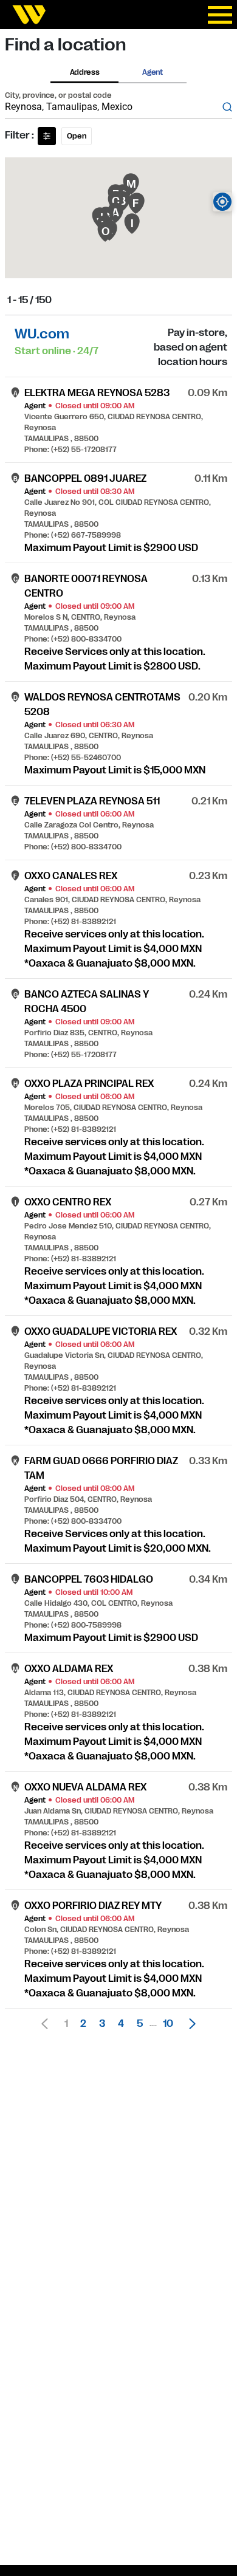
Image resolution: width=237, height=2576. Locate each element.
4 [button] (121, 2024)
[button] (189, 2024)
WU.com (42, 334)
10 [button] (168, 2024)
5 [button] (140, 2024)
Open (77, 136)
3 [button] (102, 2024)
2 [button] (83, 2024)
